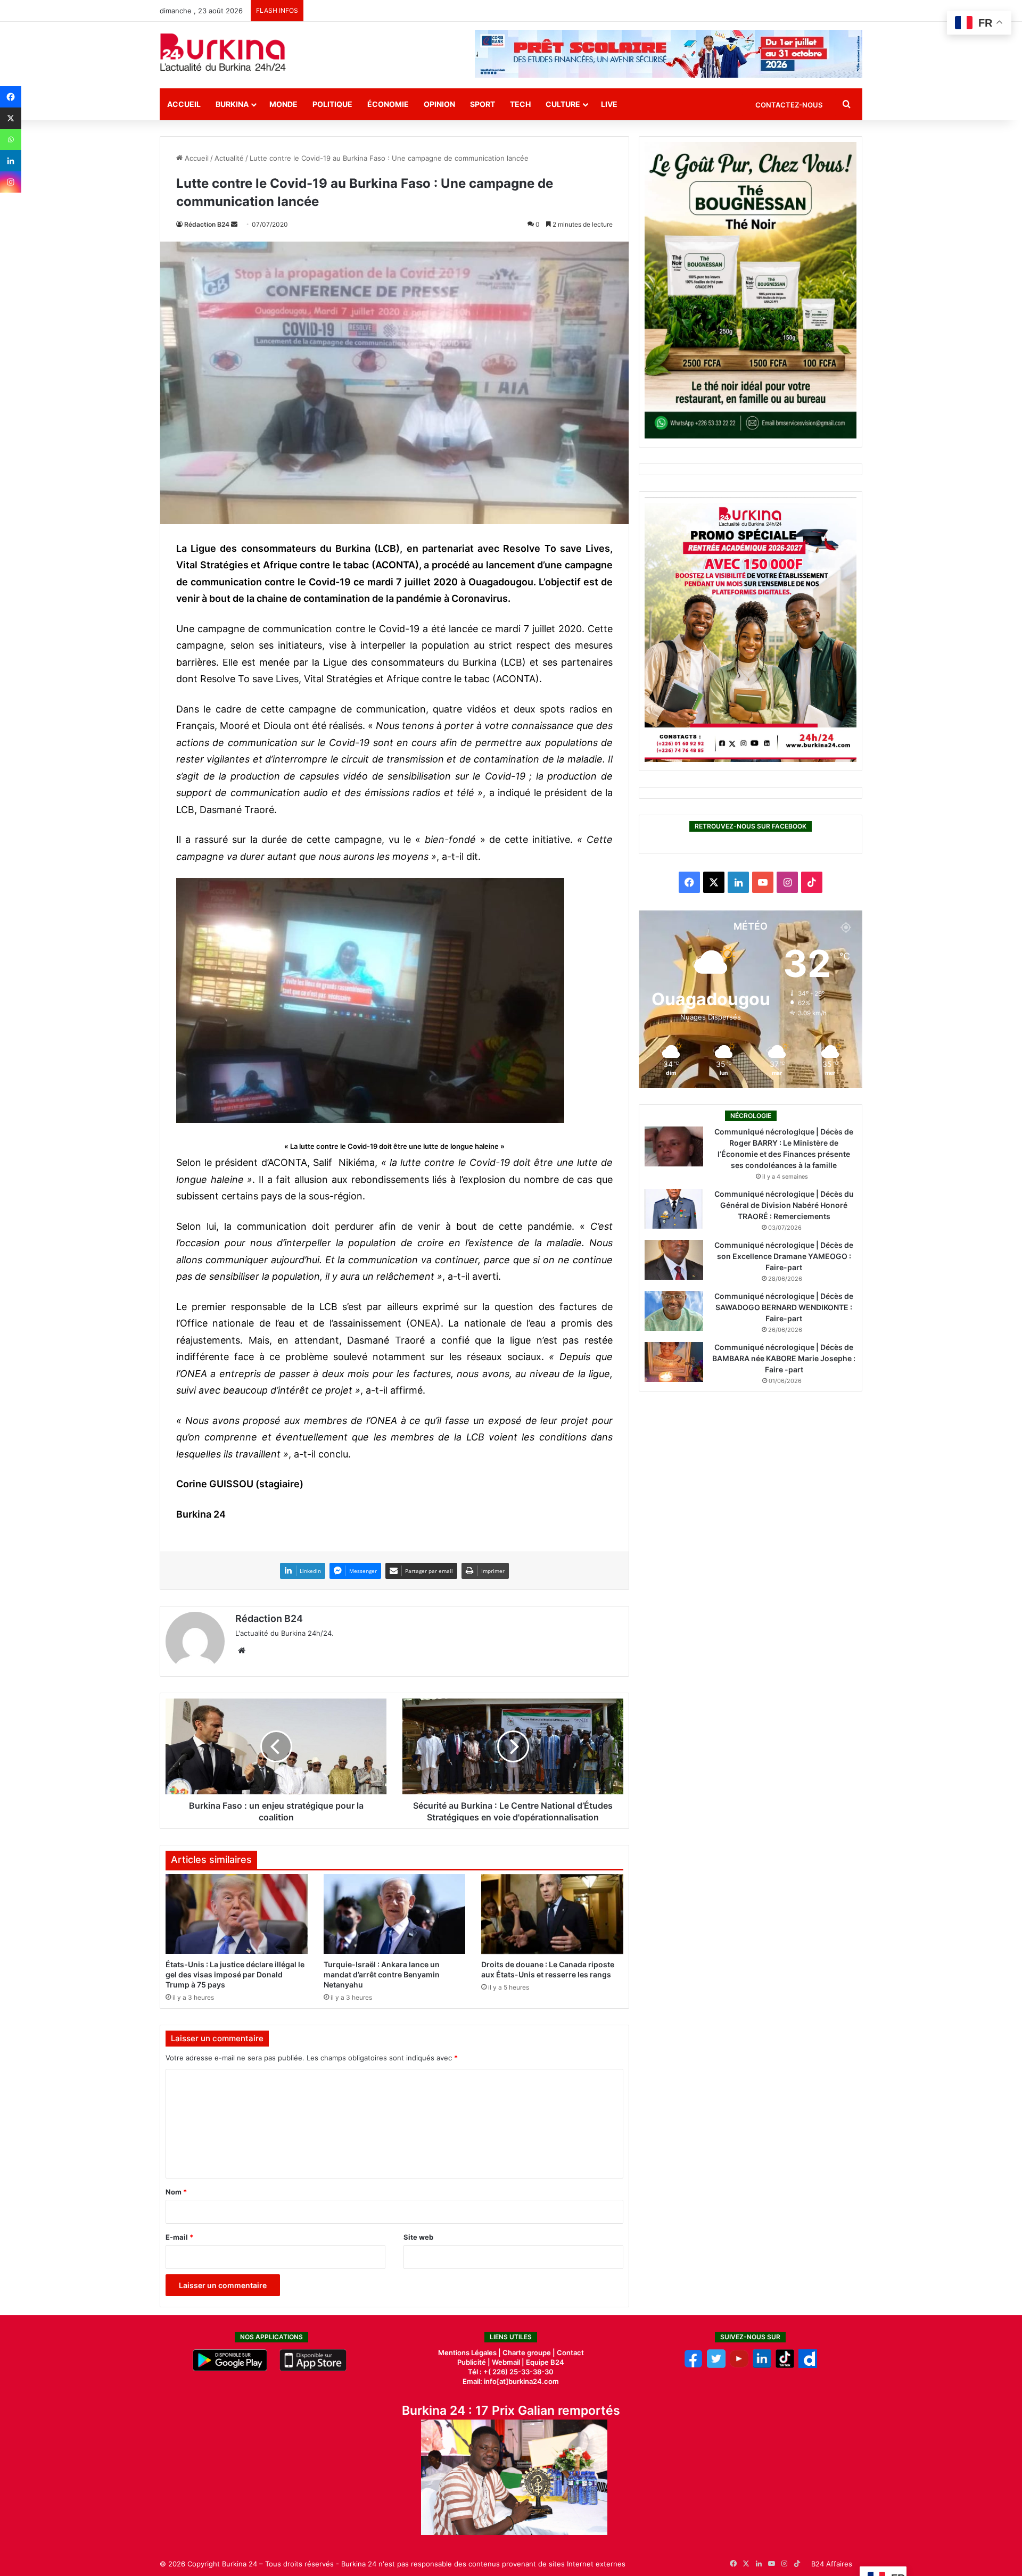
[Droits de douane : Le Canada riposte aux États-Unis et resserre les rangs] (552, 1914)
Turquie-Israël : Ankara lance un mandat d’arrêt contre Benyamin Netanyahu (382, 1974)
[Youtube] (739, 2365)
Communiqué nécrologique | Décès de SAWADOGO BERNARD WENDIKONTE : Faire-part (784, 1307)
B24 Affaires (832, 2564)
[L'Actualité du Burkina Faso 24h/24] (223, 52)
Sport (483, 104)
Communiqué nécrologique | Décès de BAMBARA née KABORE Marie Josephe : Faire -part (784, 1358)
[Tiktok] (785, 2365)
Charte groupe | (530, 2353)
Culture (563, 104)
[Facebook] (11, 97)
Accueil (184, 104)
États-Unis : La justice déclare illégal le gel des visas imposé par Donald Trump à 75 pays (235, 1974)
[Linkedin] (11, 161)
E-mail (179, 2237)
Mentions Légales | (470, 2353)
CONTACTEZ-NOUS (789, 105)
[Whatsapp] (11, 139)
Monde (283, 104)
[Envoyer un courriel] (234, 224)
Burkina (232, 104)
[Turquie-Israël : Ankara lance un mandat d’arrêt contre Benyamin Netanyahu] (395, 1914)
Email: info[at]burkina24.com (511, 2381)
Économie (388, 104)
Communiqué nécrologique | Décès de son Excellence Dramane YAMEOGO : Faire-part (784, 1256)
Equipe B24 (544, 2362)
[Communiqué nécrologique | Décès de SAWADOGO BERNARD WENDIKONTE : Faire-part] (674, 1311)
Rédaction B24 (207, 224)
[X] (11, 118)
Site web (418, 2237)
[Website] (242, 1651)
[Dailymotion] (808, 2365)
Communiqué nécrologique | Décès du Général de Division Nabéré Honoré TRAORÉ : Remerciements (784, 1205)
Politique (332, 104)
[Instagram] (11, 182)
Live (609, 104)
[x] (716, 2365)
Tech (520, 104)
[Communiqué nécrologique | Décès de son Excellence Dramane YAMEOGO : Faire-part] (674, 1260)
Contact (570, 2353)
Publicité (472, 2362)
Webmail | (508, 2362)
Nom (176, 2192)
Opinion (439, 104)
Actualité (229, 158)
